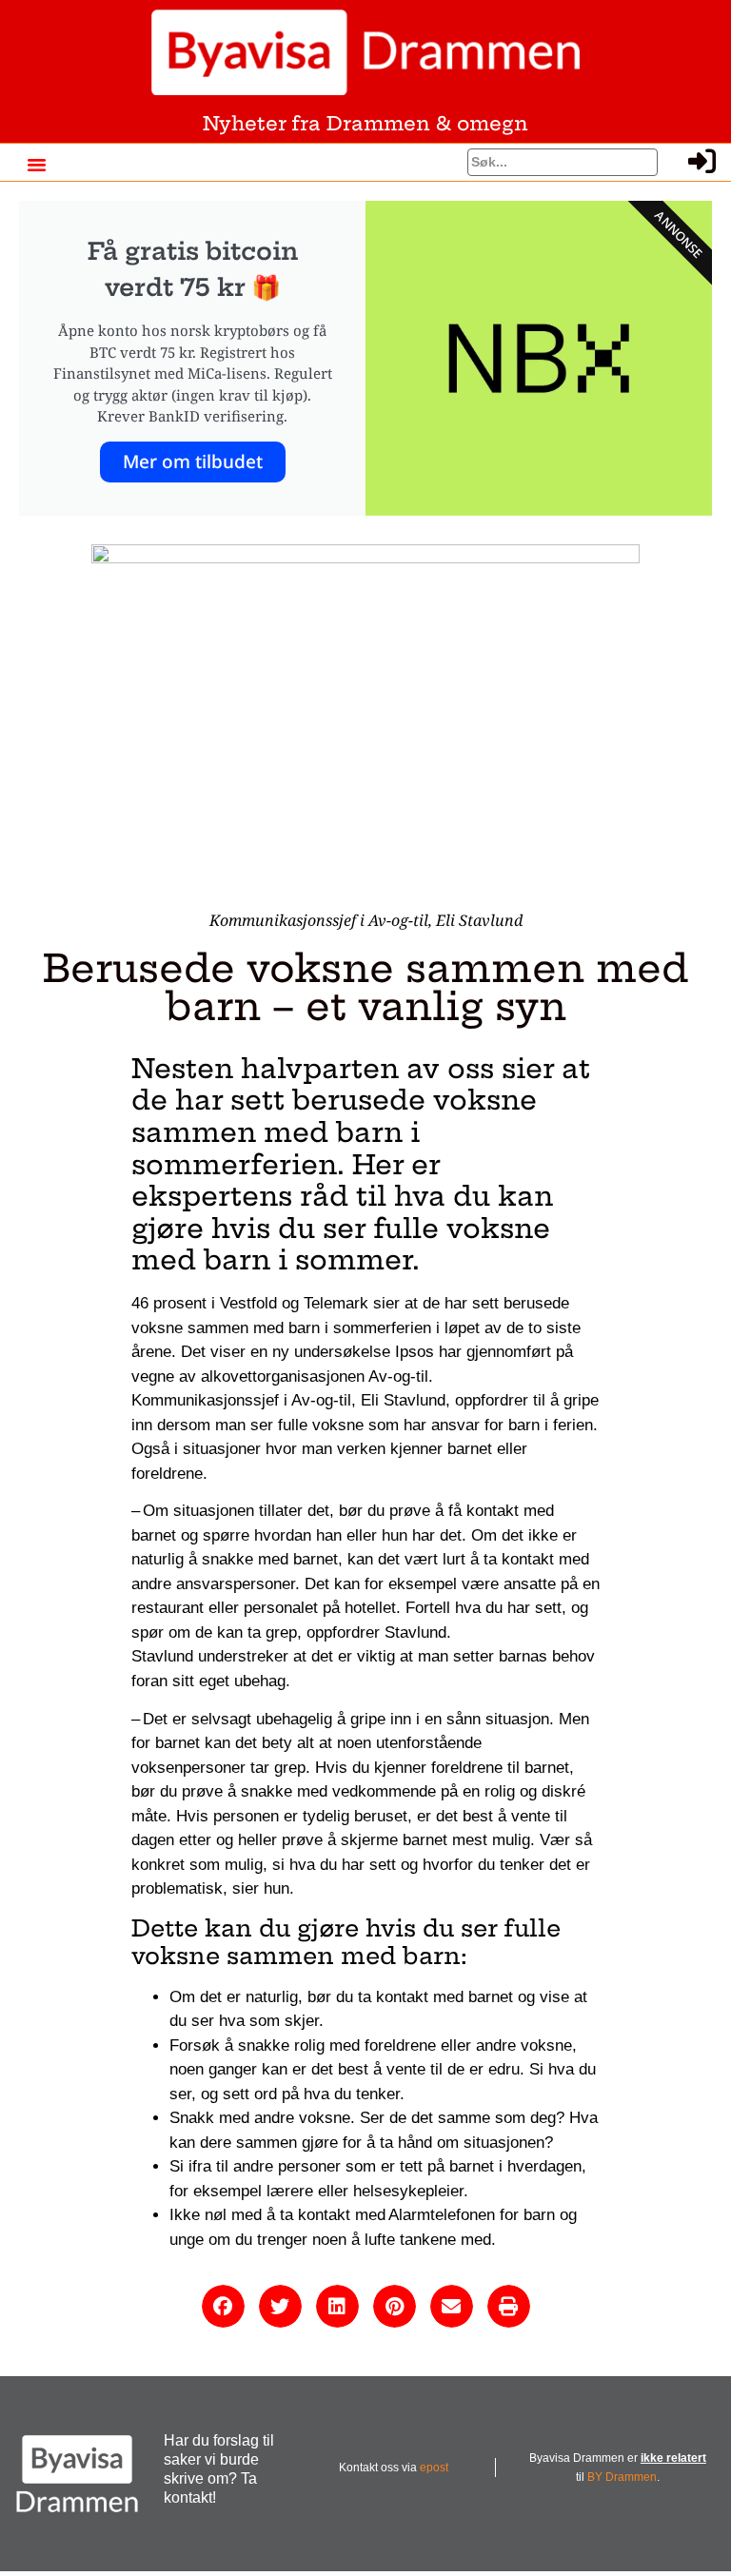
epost (434, 2468)
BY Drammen (622, 2477)
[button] (37, 165)
